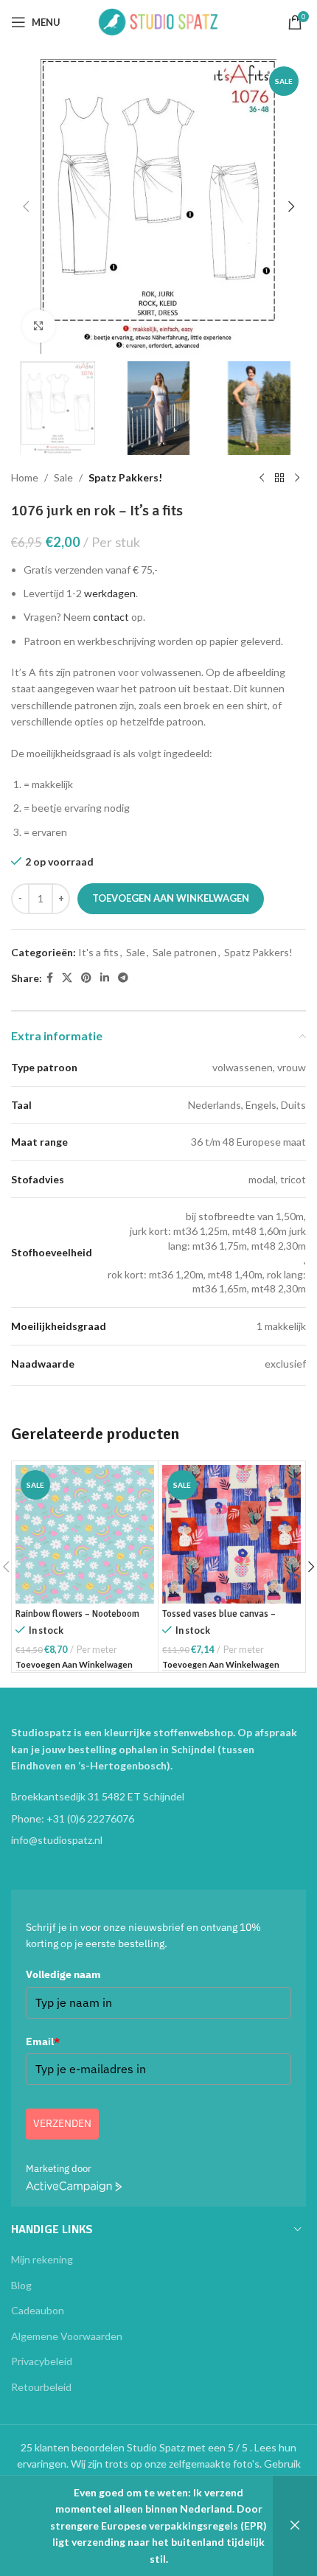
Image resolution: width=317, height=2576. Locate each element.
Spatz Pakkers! (125, 477)
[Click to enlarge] (39, 326)
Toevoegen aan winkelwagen (171, 898)
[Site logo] (158, 21)
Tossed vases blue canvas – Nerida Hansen (219, 1619)
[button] (26, 206)
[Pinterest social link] (86, 978)
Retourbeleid (41, 2387)
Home (25, 477)
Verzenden (62, 2123)
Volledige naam (63, 1974)
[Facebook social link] (50, 978)
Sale (63, 477)
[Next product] (297, 478)
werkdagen (110, 593)
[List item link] (158, 1819)
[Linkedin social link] (105, 978)
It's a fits (98, 952)
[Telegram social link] (123, 978)
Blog (21, 2285)
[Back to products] (279, 478)
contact (111, 617)
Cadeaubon (38, 2310)
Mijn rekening (42, 2259)
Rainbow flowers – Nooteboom (77, 1614)
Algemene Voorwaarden (67, 2336)
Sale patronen (185, 952)
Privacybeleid (42, 2361)
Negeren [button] (295, 2526)
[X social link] (67, 978)
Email (43, 2041)
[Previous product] (262, 478)
